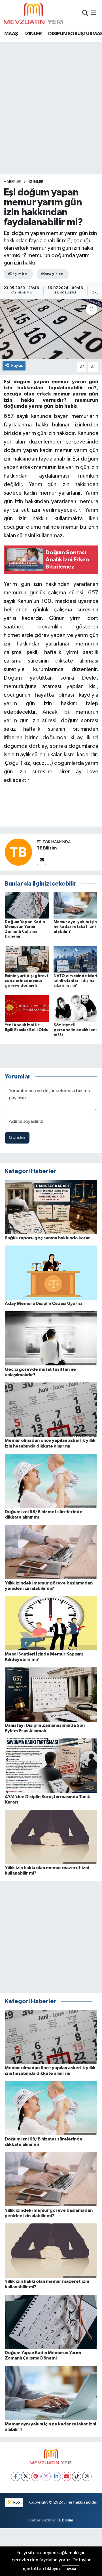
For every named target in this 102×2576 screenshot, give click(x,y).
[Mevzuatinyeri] (33, 13)
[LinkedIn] (56, 2476)
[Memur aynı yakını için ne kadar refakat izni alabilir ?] (76, 905)
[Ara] (85, 13)
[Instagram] (46, 2476)
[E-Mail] (42, 860)
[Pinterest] (36, 2476)
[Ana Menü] (93, 13)
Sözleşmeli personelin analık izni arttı (75, 1030)
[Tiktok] (77, 2476)
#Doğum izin (18, 274)
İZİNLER (33, 34)
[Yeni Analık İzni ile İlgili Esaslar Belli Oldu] (27, 1008)
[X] (26, 2476)
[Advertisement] (51, 97)
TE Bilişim (65, 2520)
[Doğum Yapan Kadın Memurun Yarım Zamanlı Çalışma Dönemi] (27, 905)
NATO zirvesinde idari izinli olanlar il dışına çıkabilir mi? (75, 981)
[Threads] (87, 2476)
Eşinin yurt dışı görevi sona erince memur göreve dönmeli (26, 981)
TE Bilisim (47, 848)
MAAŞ (11, 34)
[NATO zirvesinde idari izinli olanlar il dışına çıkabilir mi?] (76, 959)
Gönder (17, 1138)
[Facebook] (15, 2476)
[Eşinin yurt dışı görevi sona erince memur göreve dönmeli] (27, 959)
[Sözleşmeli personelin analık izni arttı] (76, 1008)
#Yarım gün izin (52, 274)
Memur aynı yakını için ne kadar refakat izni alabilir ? (75, 927)
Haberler (13, 182)
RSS (16, 2502)
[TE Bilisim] (18, 852)
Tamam (70, 2569)
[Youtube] (66, 2476)
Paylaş (17, 366)
